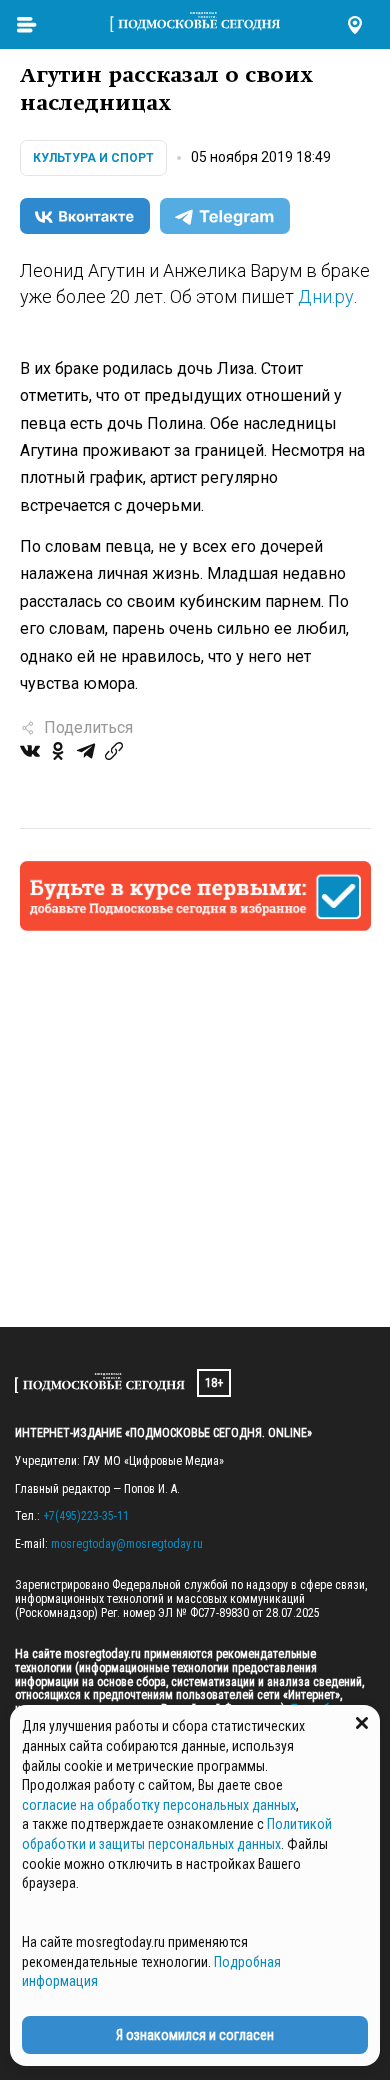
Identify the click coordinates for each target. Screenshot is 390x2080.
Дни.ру (326, 296)
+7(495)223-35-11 (86, 1516)
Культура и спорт (93, 158)
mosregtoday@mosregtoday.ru (127, 1544)
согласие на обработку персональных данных (159, 1805)
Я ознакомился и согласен (195, 2035)
